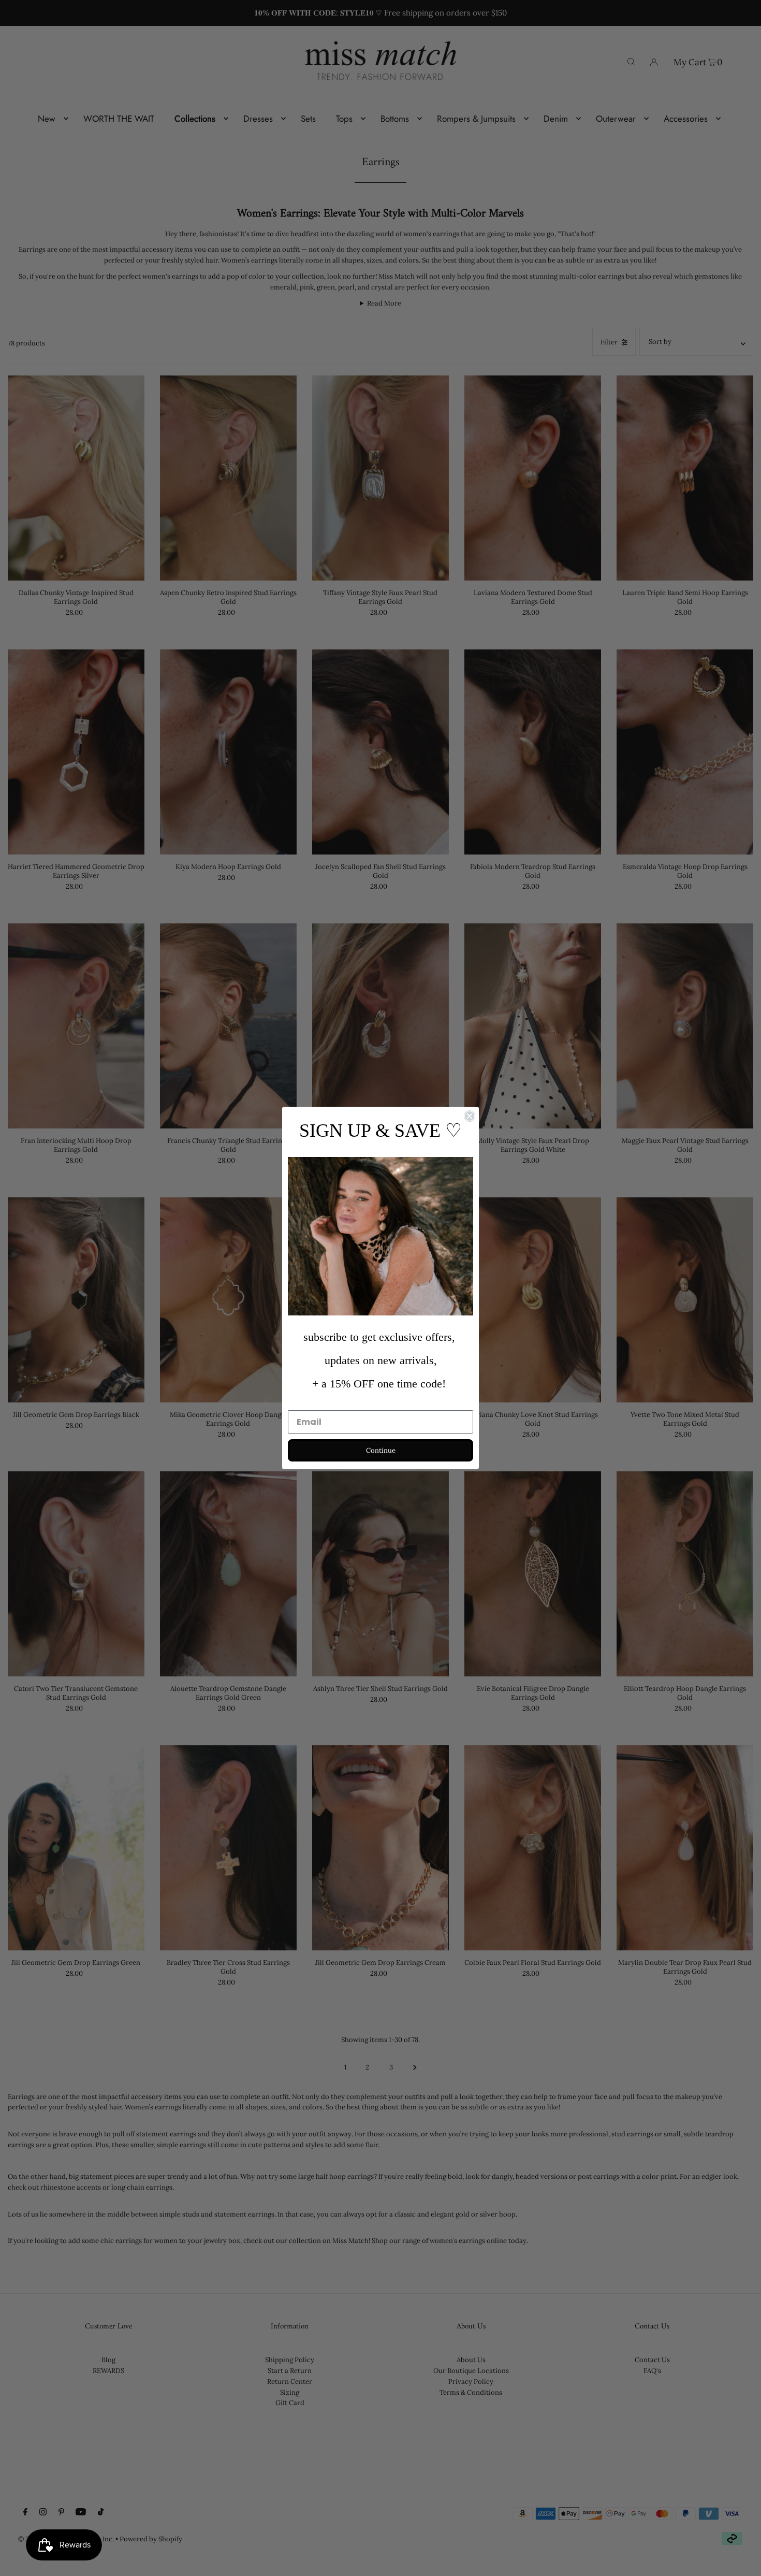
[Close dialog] (470, 1116)
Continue (381, 1450)
